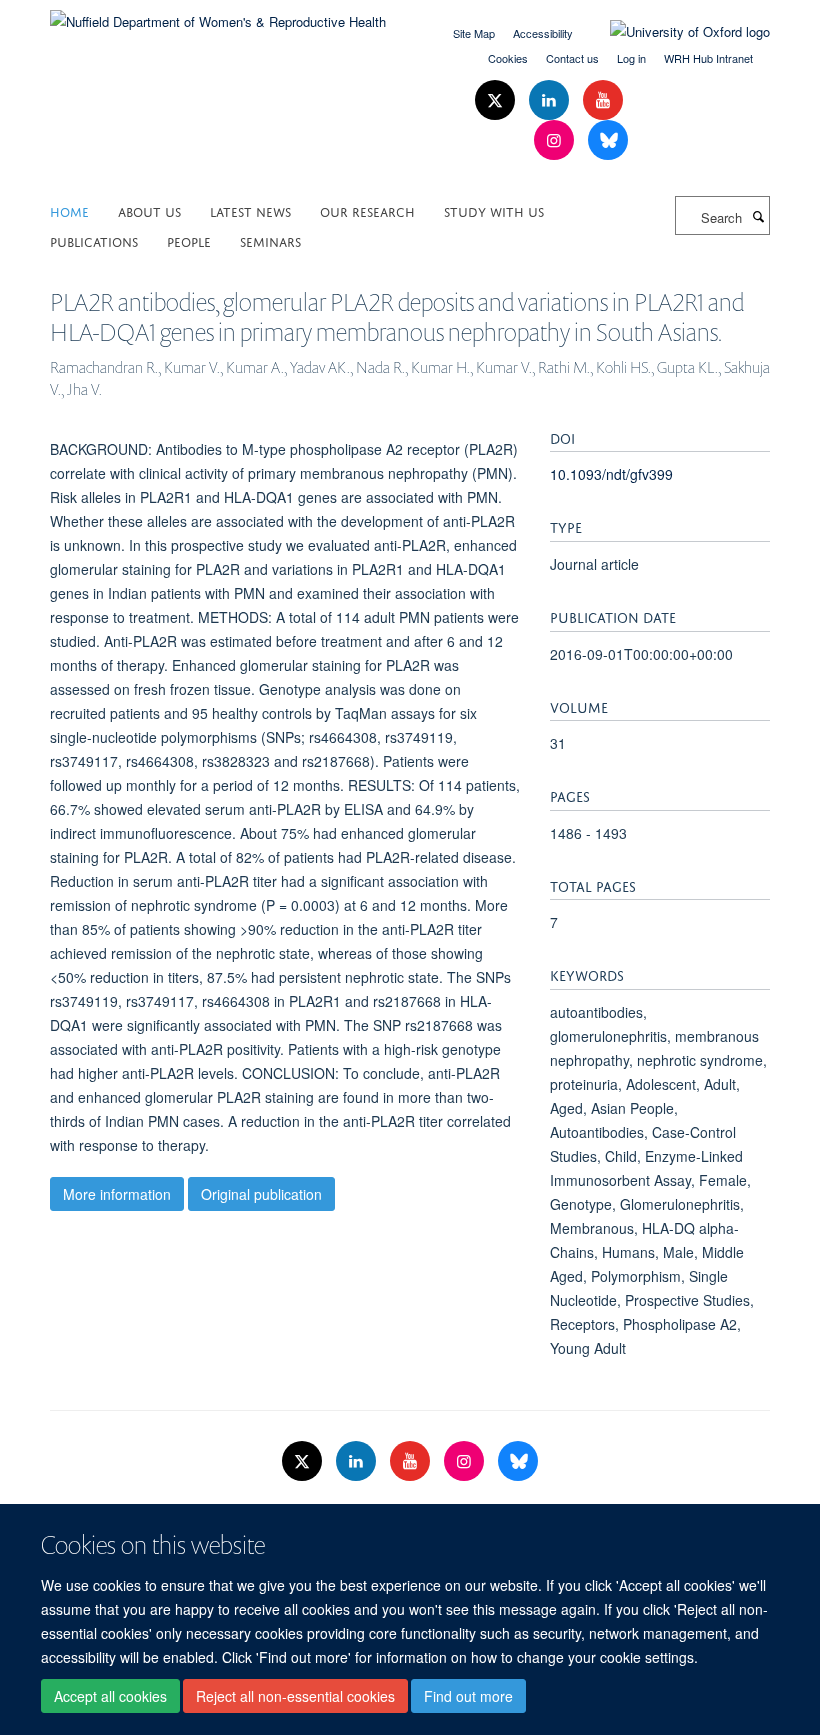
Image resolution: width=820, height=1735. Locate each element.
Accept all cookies (110, 1696)
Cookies (508, 58)
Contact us (572, 58)
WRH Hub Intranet (708, 58)
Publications (94, 240)
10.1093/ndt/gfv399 (611, 474)
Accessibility (543, 33)
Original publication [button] (261, 1194)
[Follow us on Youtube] (603, 100)
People (189, 240)
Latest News (250, 210)
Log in (631, 58)
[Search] (758, 216)
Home (69, 210)
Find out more (468, 1696)
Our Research (367, 210)
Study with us (494, 210)
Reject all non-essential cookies (295, 1696)
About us (149, 210)
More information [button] (117, 1194)
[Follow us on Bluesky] (608, 140)
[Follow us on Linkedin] (551, 100)
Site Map (474, 33)
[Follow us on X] (497, 100)
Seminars (270, 240)
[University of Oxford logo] (675, 32)
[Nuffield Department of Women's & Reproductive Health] (218, 14)
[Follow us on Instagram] (556, 140)
